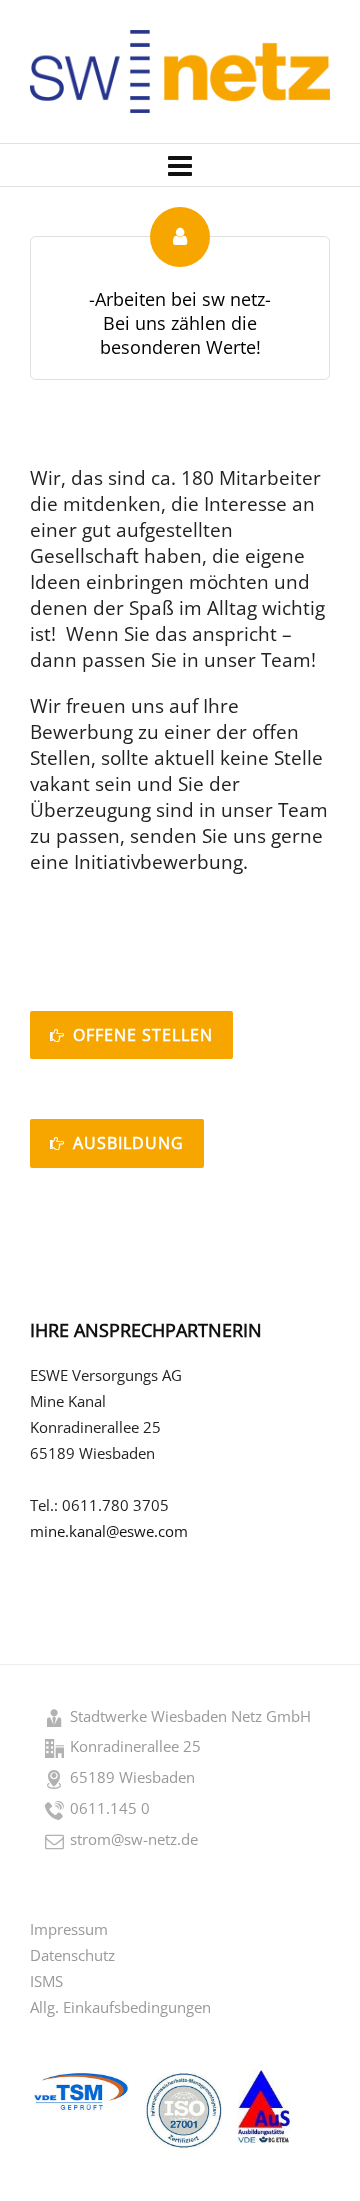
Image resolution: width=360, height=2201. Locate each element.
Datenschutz (72, 1955)
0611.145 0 (110, 1808)
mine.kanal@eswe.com (109, 1531)
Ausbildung (128, 1143)
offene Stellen (143, 1035)
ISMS (46, 1981)
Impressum (69, 1929)
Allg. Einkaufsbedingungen (120, 2007)
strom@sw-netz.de (134, 1839)
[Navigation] (180, 165)
